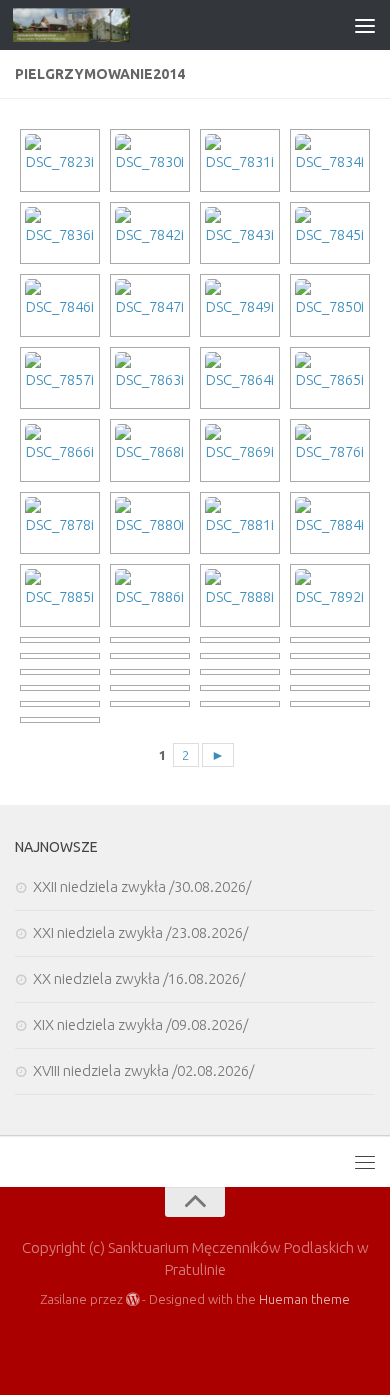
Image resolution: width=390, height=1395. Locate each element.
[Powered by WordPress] (132, 1299)
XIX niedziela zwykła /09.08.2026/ (140, 1024)
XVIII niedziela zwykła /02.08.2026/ (143, 1070)
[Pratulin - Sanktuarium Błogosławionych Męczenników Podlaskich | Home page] (91, 25)
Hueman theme (304, 1299)
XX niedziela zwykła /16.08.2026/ (139, 978)
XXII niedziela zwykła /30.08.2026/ (142, 886)
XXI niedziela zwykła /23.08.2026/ (140, 932)
